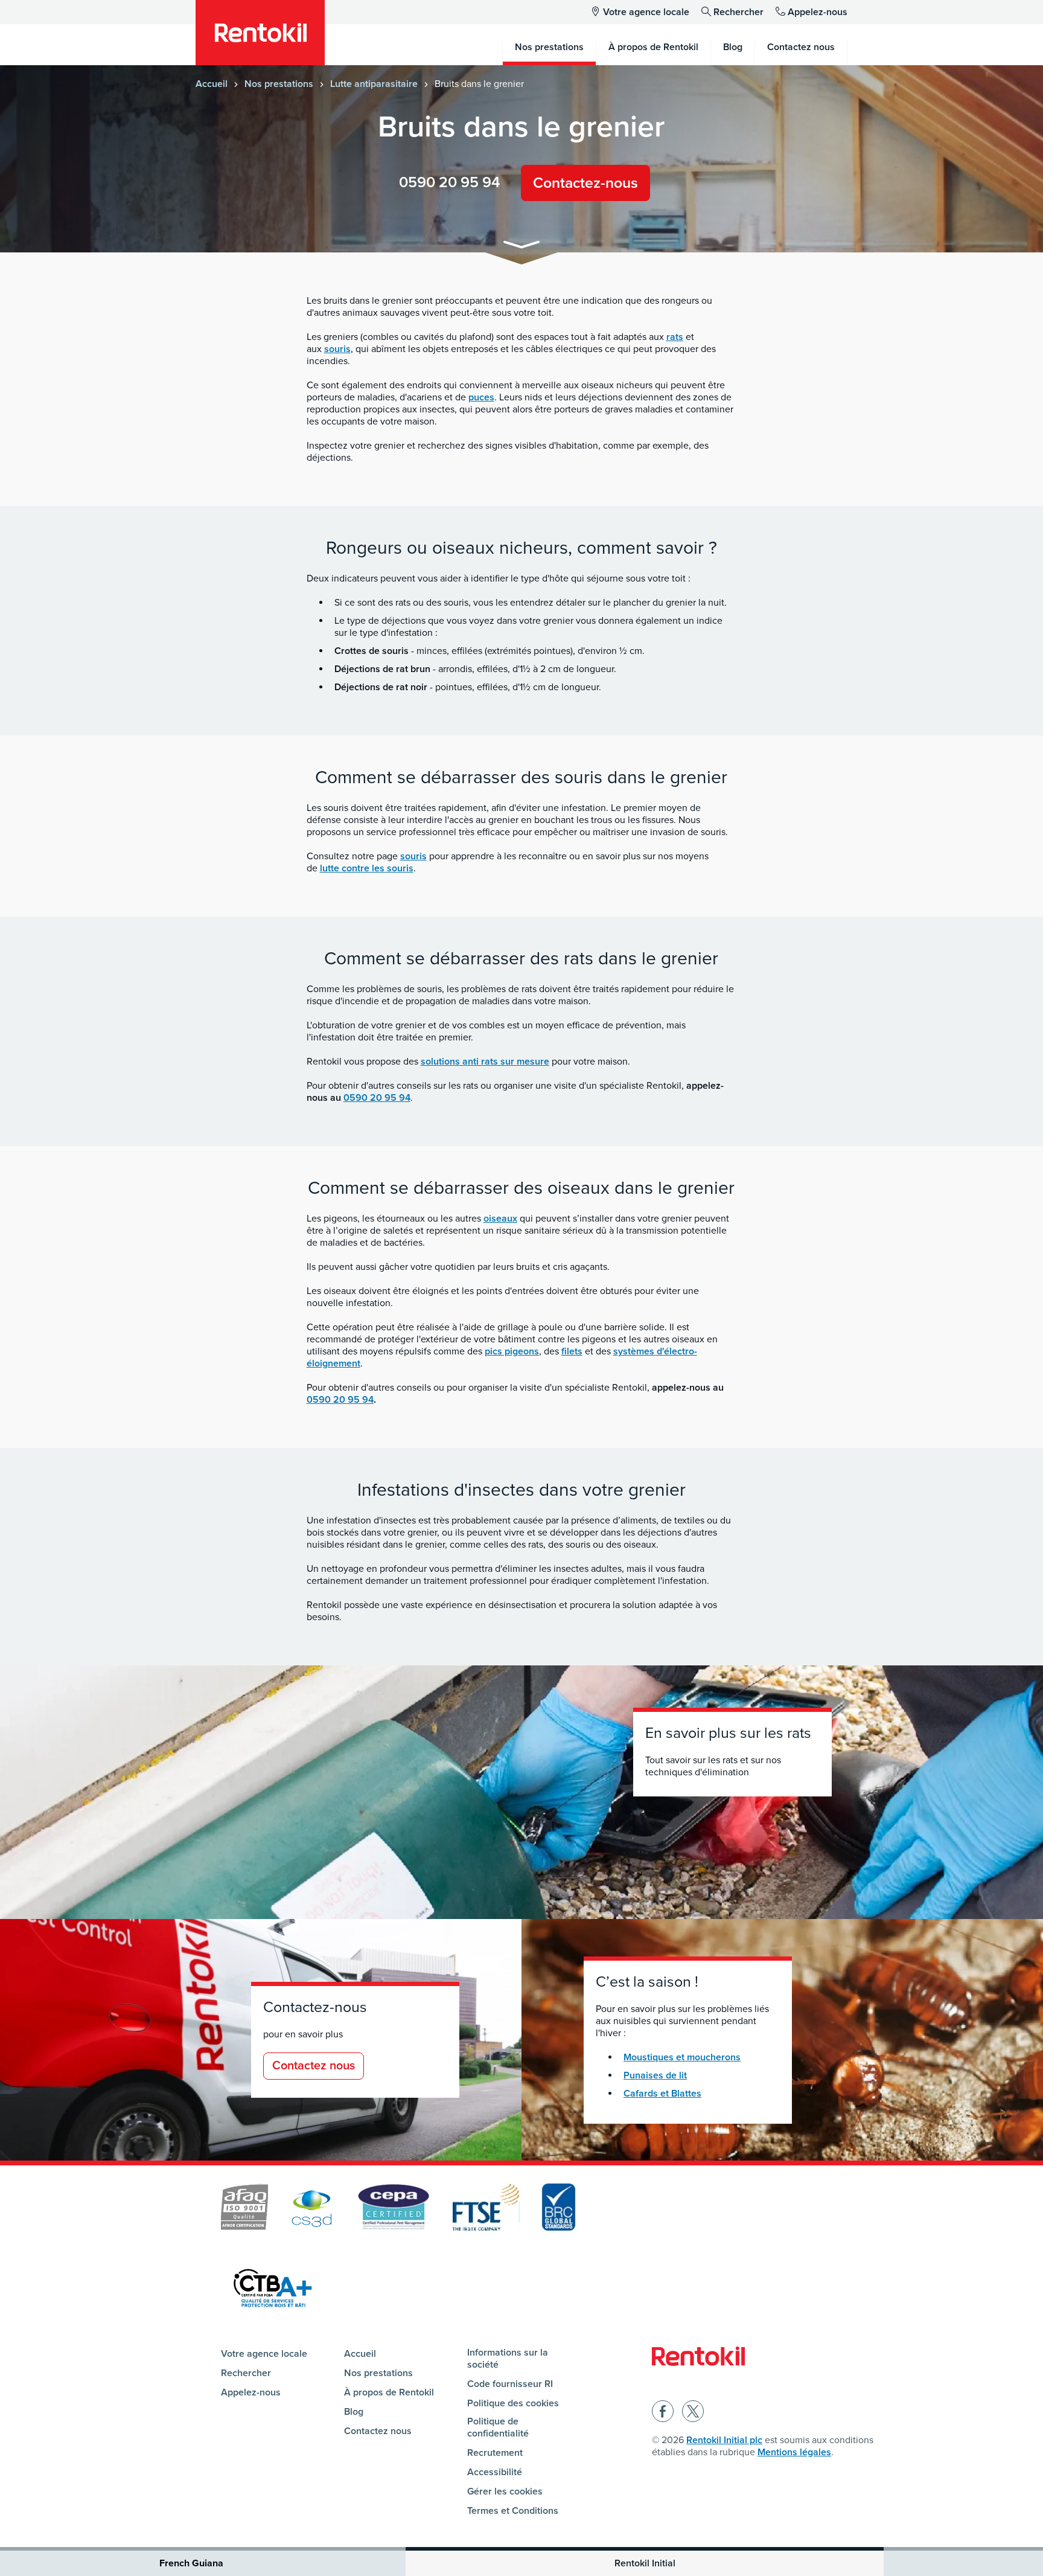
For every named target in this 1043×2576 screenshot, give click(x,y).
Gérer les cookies (505, 2491)
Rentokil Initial (645, 2563)
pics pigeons (512, 1351)
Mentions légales (794, 2452)
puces (481, 397)
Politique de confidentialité (498, 2427)
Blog (354, 2412)
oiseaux (500, 1219)
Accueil (212, 84)
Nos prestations (279, 84)
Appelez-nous (818, 12)
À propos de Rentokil (389, 2392)
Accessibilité (495, 2472)
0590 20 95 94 (450, 182)
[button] (521, 247)
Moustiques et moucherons (682, 2057)
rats (675, 337)
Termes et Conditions (513, 2511)
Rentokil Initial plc (724, 2440)
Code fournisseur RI (510, 2384)
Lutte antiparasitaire (374, 84)
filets (572, 1351)
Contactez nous (314, 2066)
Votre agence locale (646, 12)
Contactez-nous (585, 183)
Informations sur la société (508, 2359)
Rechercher (738, 12)
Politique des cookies (513, 2403)
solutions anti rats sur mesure (485, 1062)
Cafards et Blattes (662, 2094)
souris (337, 349)
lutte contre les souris (367, 868)
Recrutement (495, 2453)
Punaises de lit (655, 2075)
